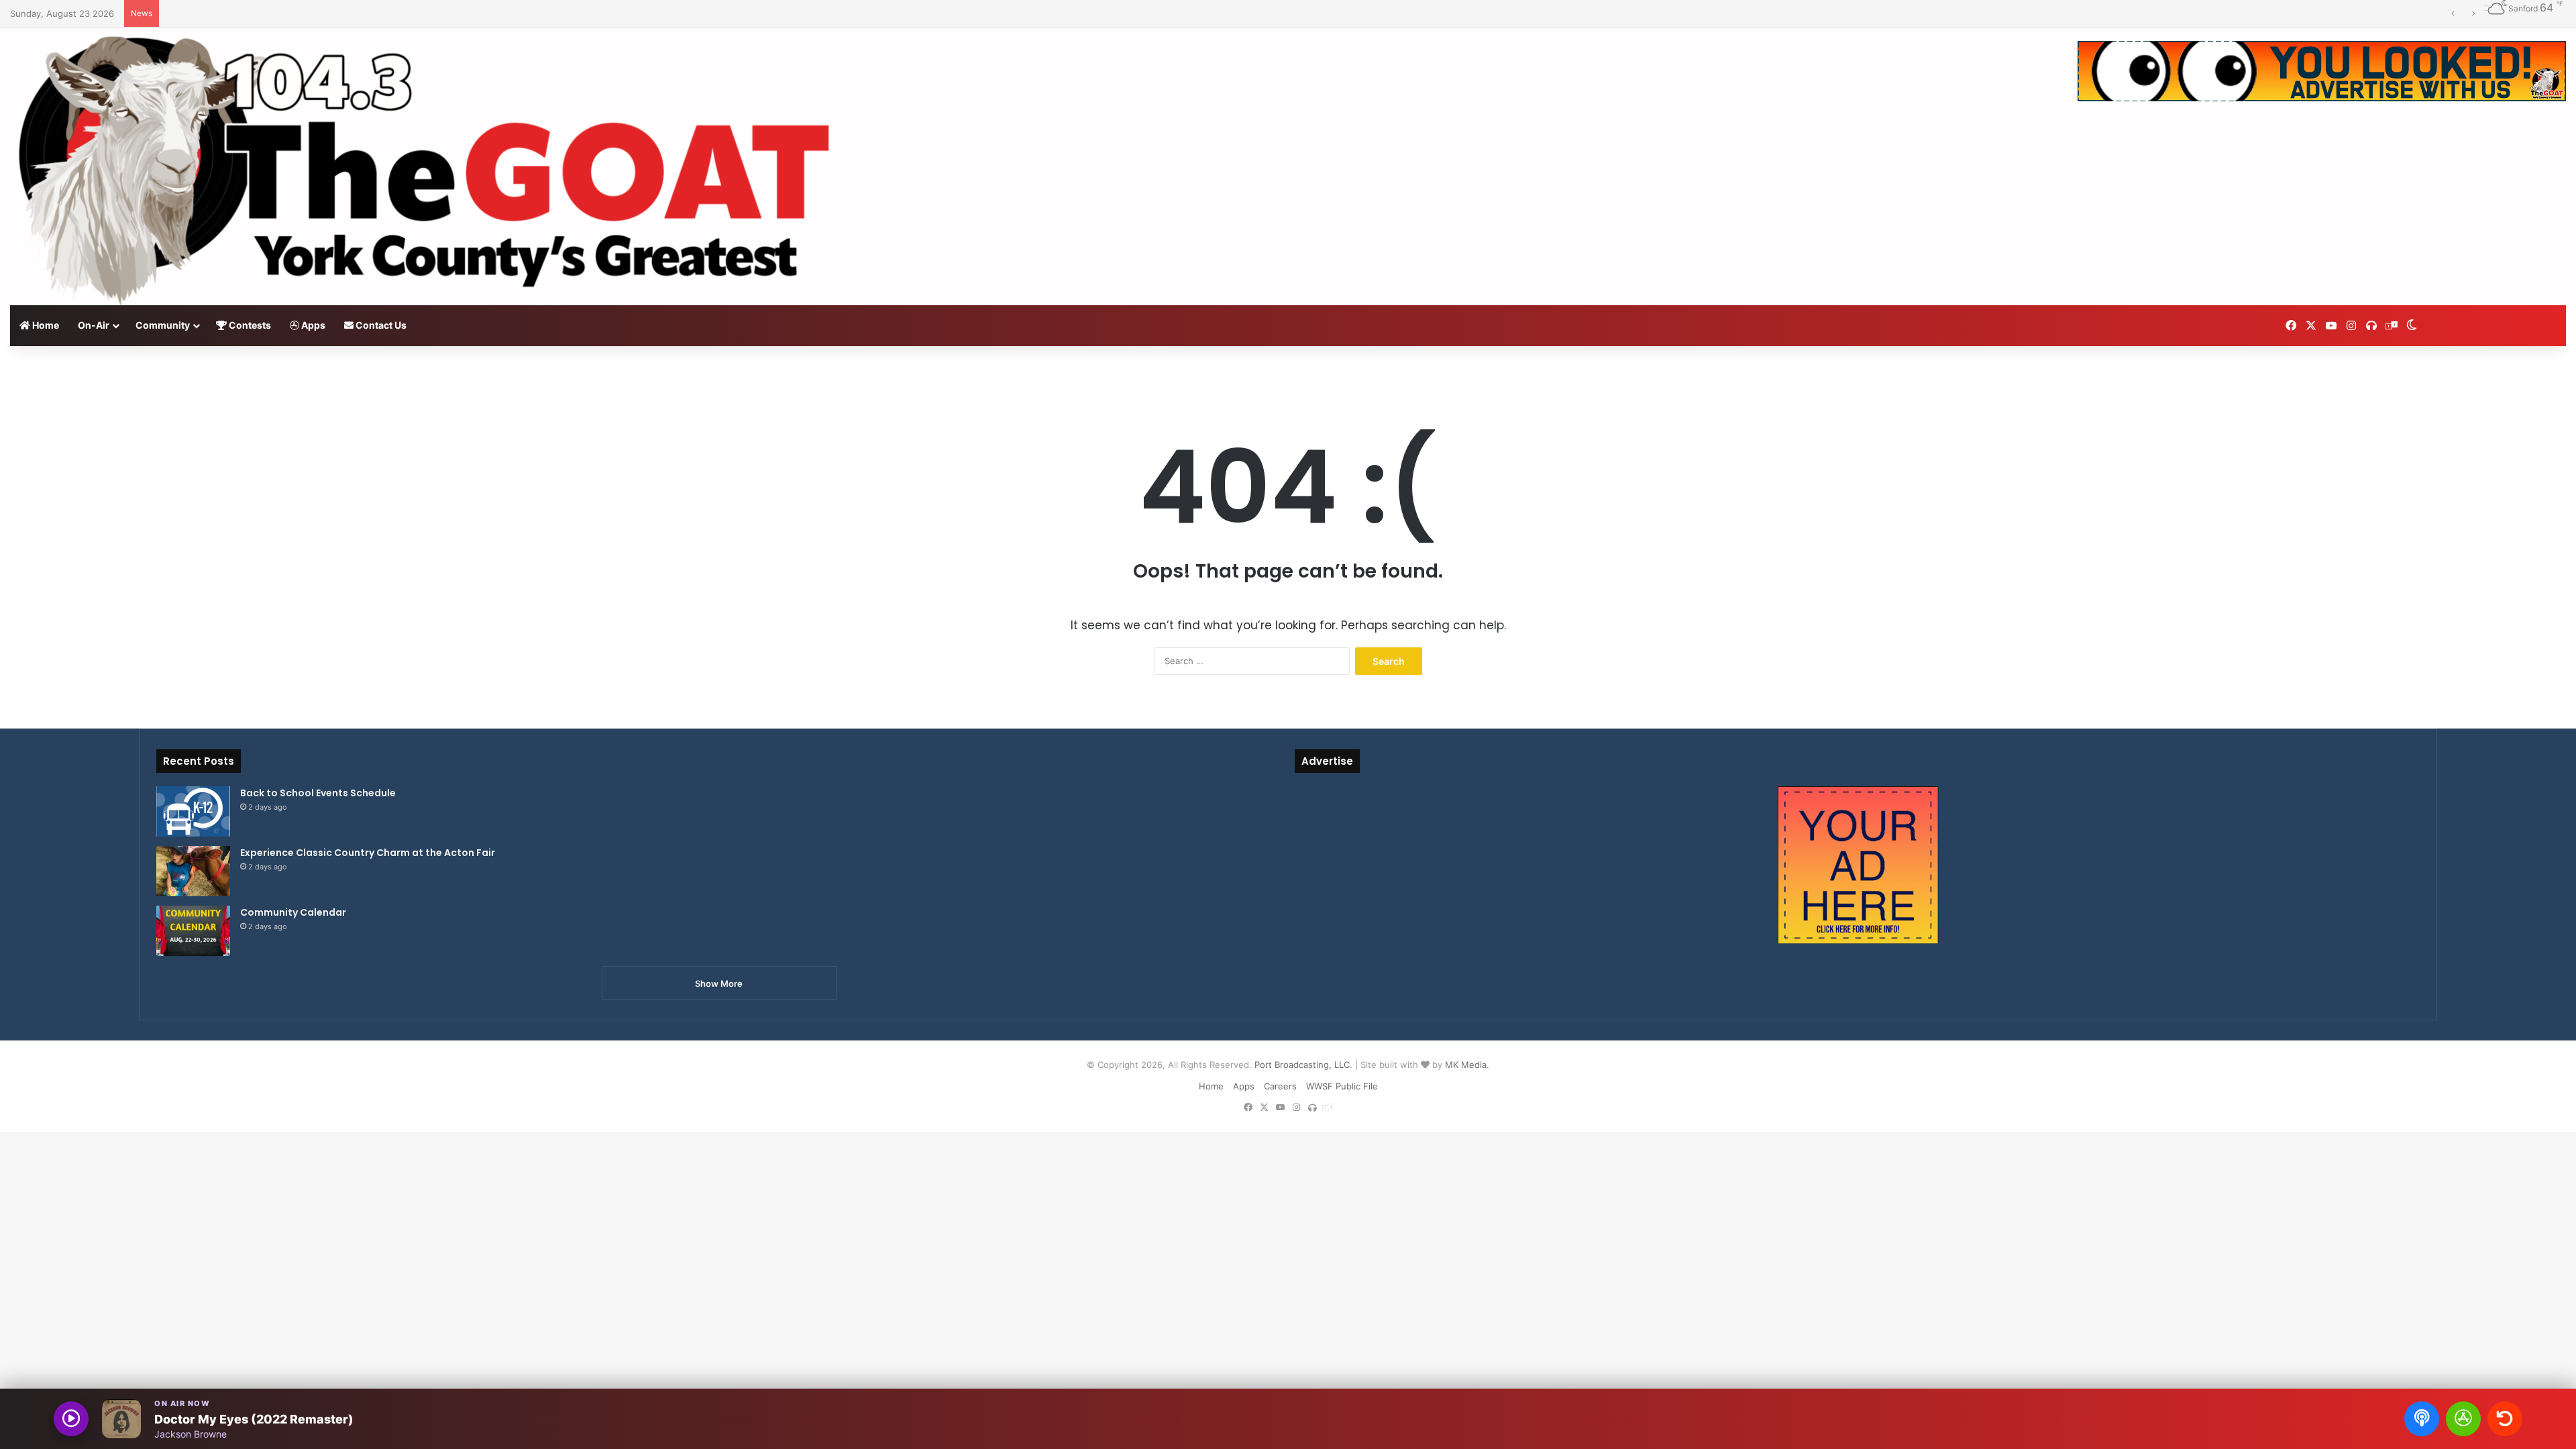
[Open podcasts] (2422, 1419)
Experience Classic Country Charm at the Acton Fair (368, 853)
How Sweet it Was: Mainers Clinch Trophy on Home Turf (283, 13)
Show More (719, 983)
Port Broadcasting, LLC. (1303, 1065)
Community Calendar (293, 912)
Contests (249, 325)
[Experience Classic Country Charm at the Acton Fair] (193, 871)
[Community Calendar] (193, 931)
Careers (1280, 1086)
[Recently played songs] (2505, 1419)
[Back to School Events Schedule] (193, 811)
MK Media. (1467, 1065)
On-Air (94, 325)
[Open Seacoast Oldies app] (2463, 1419)
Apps (312, 325)
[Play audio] (71, 1419)
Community (163, 325)
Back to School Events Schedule (318, 793)
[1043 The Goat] (429, 166)
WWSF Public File (1342, 1086)
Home (45, 325)
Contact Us (380, 325)
